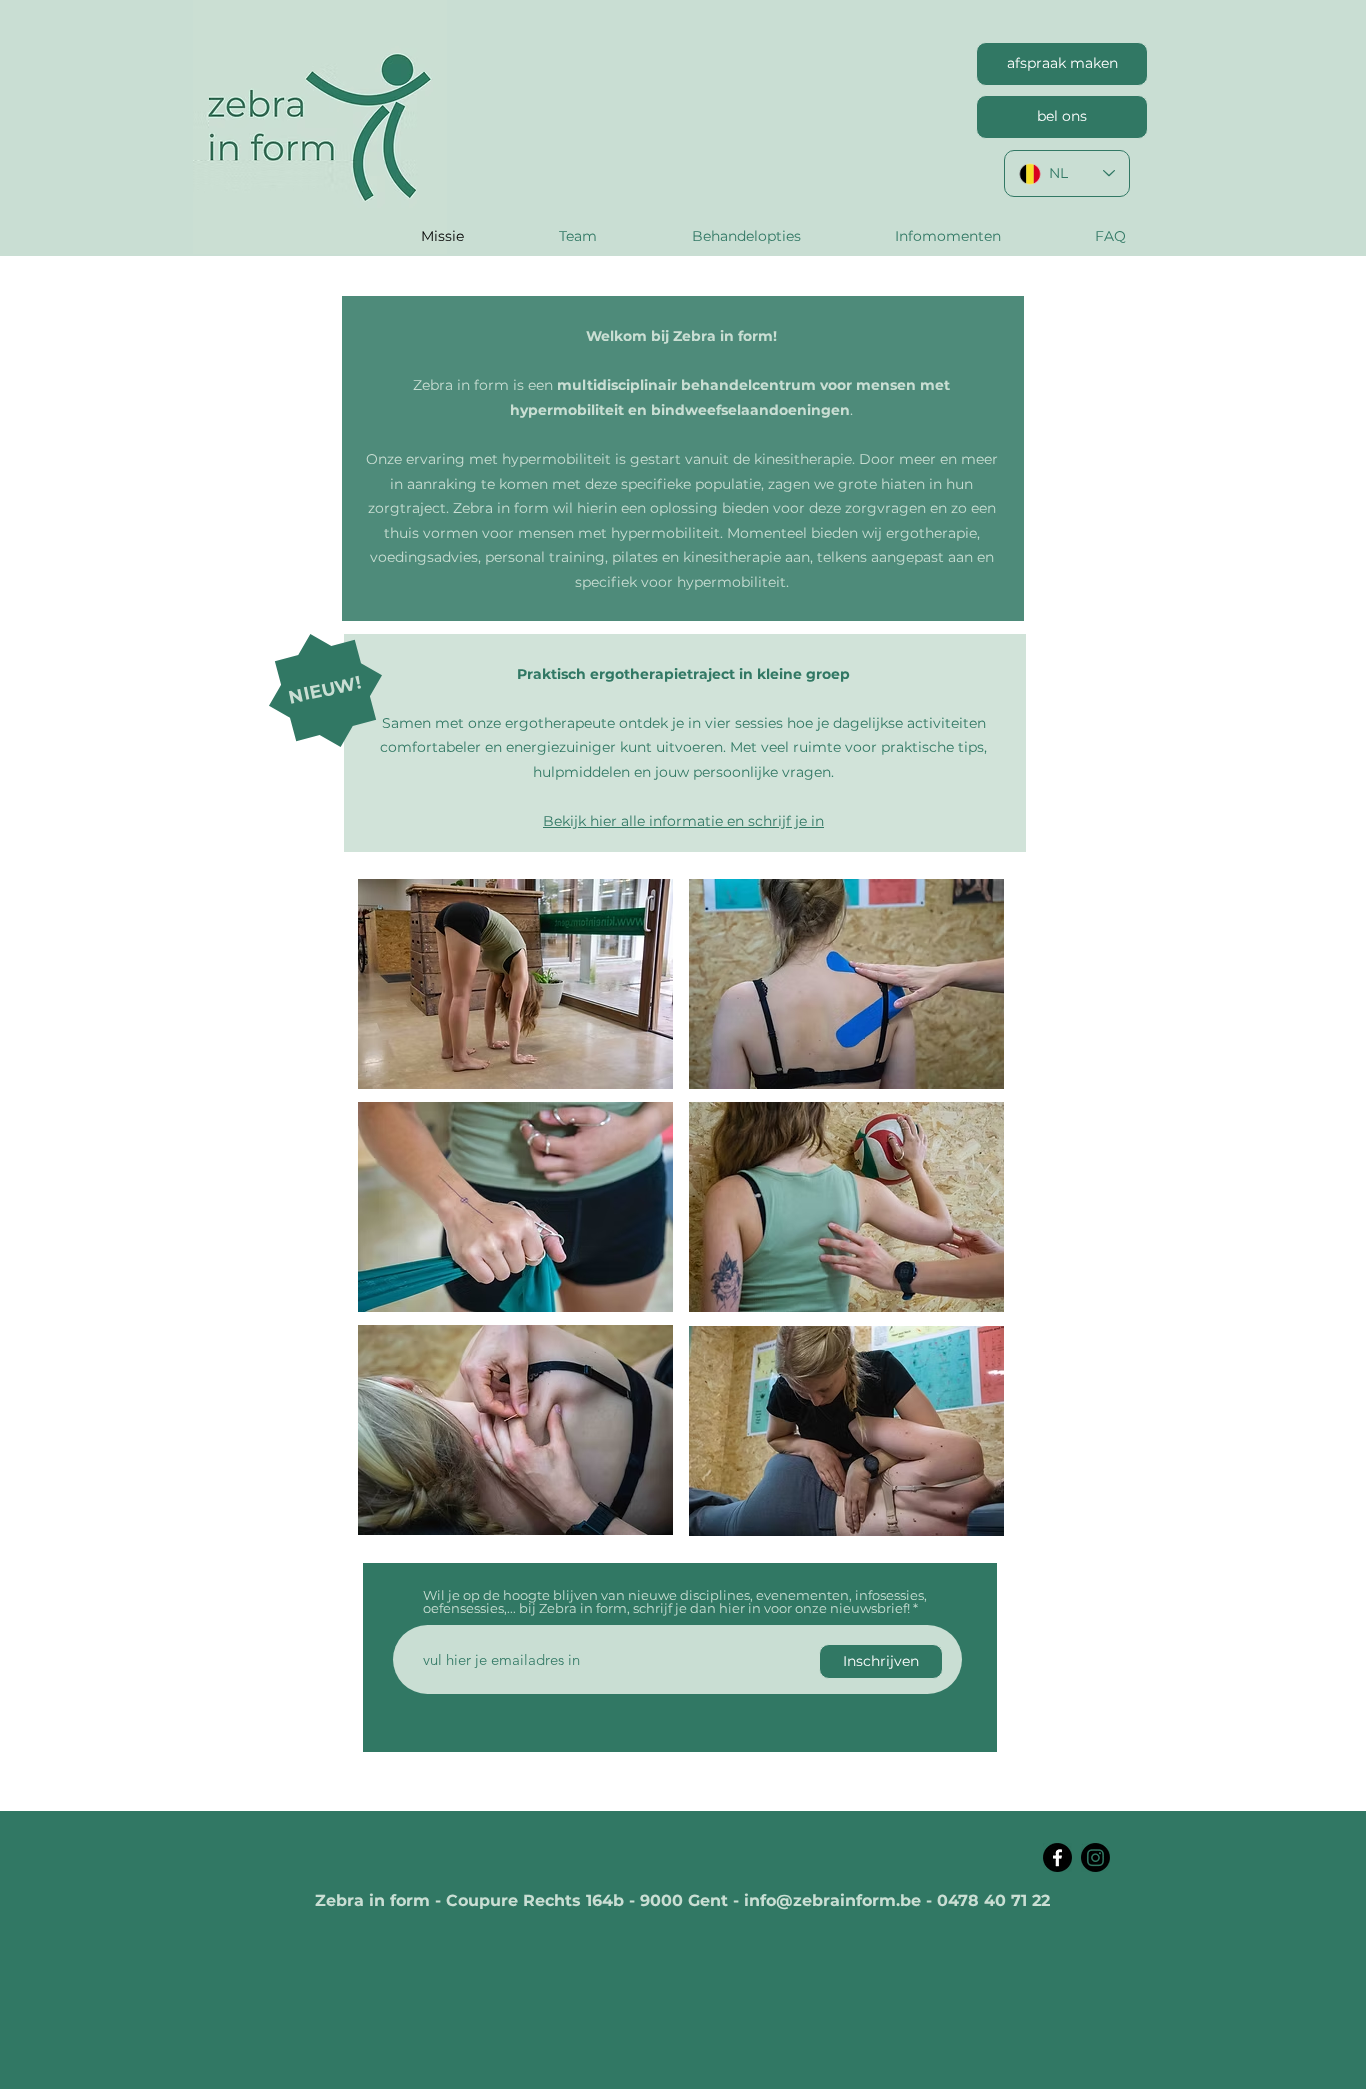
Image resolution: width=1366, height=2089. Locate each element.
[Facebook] (1057, 1857)
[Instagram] (1095, 1857)
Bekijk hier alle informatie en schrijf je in (683, 821)
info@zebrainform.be (832, 1900)
